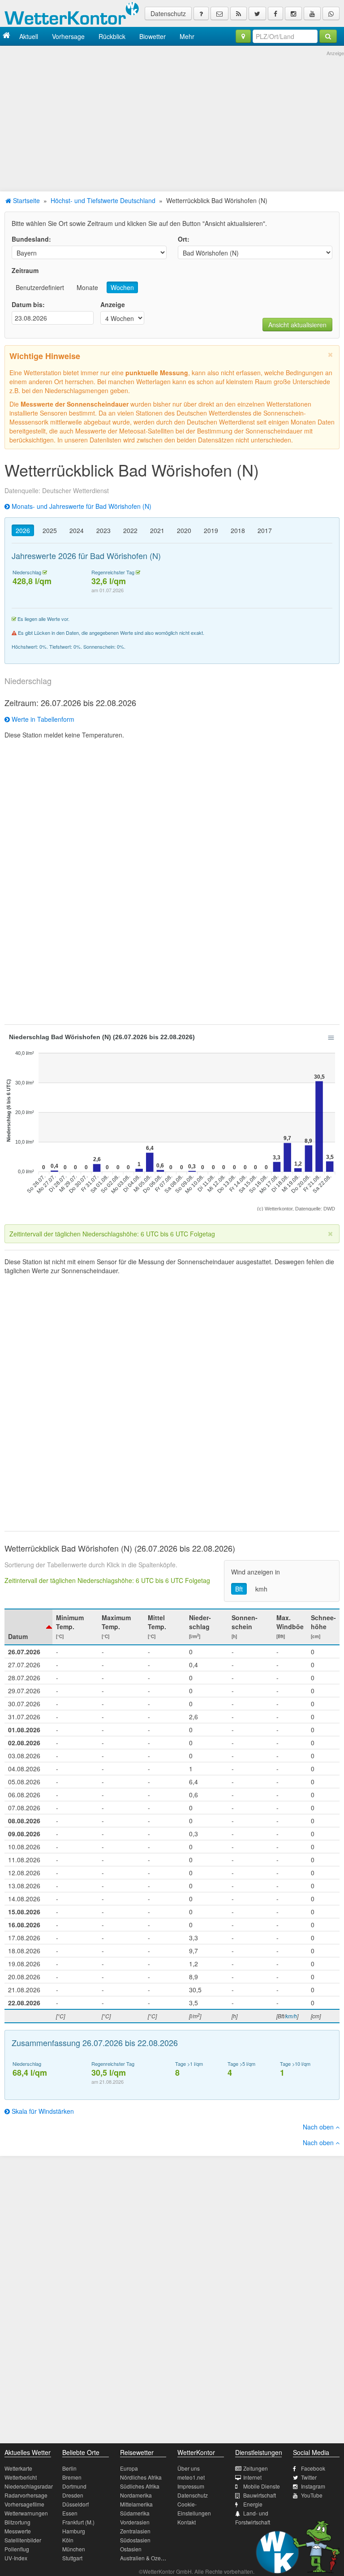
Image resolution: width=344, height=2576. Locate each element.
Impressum (191, 2486)
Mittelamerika (136, 2504)
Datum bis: (28, 304)
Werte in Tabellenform (42, 719)
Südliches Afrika (140, 2486)
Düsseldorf (75, 2504)
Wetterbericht (21, 2477)
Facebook (313, 2468)
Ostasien (131, 2549)
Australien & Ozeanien (147, 2558)
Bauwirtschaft (260, 2495)
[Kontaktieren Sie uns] (219, 13)
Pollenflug (17, 2549)
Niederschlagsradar (29, 2486)
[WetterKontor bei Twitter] (257, 13)
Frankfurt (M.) (78, 2522)
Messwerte (18, 2531)
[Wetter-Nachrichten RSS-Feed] (239, 13)
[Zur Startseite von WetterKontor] (6, 36)
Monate (87, 287)
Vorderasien (135, 2522)
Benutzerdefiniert (40, 287)
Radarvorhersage (26, 2495)
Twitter (309, 2477)
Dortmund (74, 2486)
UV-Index (16, 2558)
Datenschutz (168, 13)
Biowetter (153, 36)
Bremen (72, 2477)
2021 (157, 530)
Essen (70, 2513)
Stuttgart (72, 2558)
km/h (291, 2016)
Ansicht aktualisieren (297, 325)
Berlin (69, 2468)
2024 (77, 530)
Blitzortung (17, 2522)
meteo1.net (191, 2477)
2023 (103, 530)
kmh (261, 1589)
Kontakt (187, 2522)
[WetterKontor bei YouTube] (312, 13)
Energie (253, 2504)
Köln (68, 2540)
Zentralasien (135, 2531)
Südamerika (135, 2513)
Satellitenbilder (23, 2540)
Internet (252, 2477)
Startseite (26, 200)
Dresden (73, 2495)
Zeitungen (256, 2468)
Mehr (187, 36)
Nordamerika (136, 2495)
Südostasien (135, 2540)
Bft (239, 1589)
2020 (184, 530)
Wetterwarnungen (26, 2513)
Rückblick (112, 36)
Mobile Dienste (262, 2486)
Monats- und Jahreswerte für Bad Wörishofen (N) (81, 506)
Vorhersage (68, 36)
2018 (238, 530)
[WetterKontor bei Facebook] (275, 13)
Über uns (189, 2468)
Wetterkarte (18, 2468)
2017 (265, 530)
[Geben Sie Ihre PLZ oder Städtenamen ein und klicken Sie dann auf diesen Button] (328, 36)
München (74, 2549)
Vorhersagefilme (24, 2504)
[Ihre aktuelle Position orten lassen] (243, 36)
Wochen (122, 287)
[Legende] (201, 13)
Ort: (184, 239)
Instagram (313, 2486)
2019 (211, 530)
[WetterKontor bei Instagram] (293, 13)
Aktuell (29, 36)
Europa (129, 2468)
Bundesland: (31, 239)
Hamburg (74, 2531)
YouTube (312, 2495)
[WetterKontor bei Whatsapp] (331, 13)
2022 (130, 530)
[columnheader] (28, 1627)
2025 (50, 530)
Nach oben (319, 2127)
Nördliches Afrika (141, 2477)
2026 (23, 530)
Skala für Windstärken (42, 2111)
